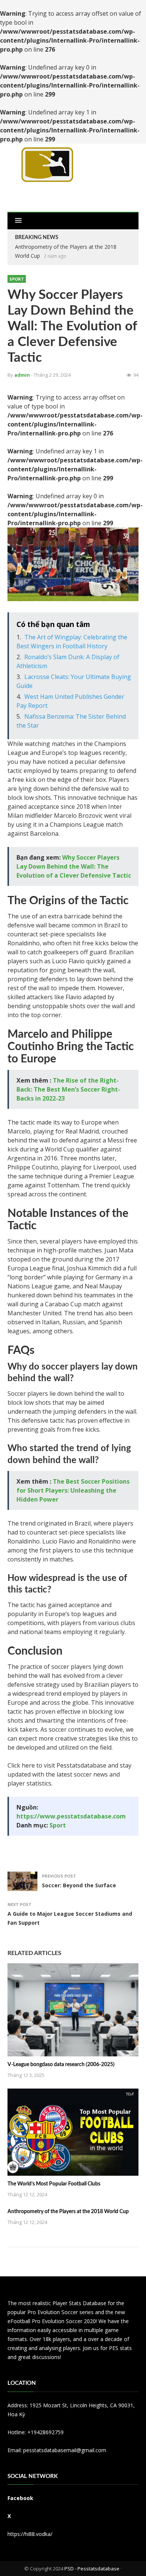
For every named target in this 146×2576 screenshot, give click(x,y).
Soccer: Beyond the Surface (79, 1885)
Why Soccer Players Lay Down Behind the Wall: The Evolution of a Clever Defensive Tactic (74, 866)
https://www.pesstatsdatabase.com (71, 1816)
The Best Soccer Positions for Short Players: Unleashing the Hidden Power (73, 1490)
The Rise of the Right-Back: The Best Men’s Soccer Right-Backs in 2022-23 (68, 1089)
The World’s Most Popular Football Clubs (54, 2184)
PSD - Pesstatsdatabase (92, 2569)
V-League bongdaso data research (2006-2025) (61, 2065)
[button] (18, 221)
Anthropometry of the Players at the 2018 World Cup (68, 2212)
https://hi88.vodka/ (30, 2534)
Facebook (20, 2498)
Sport (17, 279)
